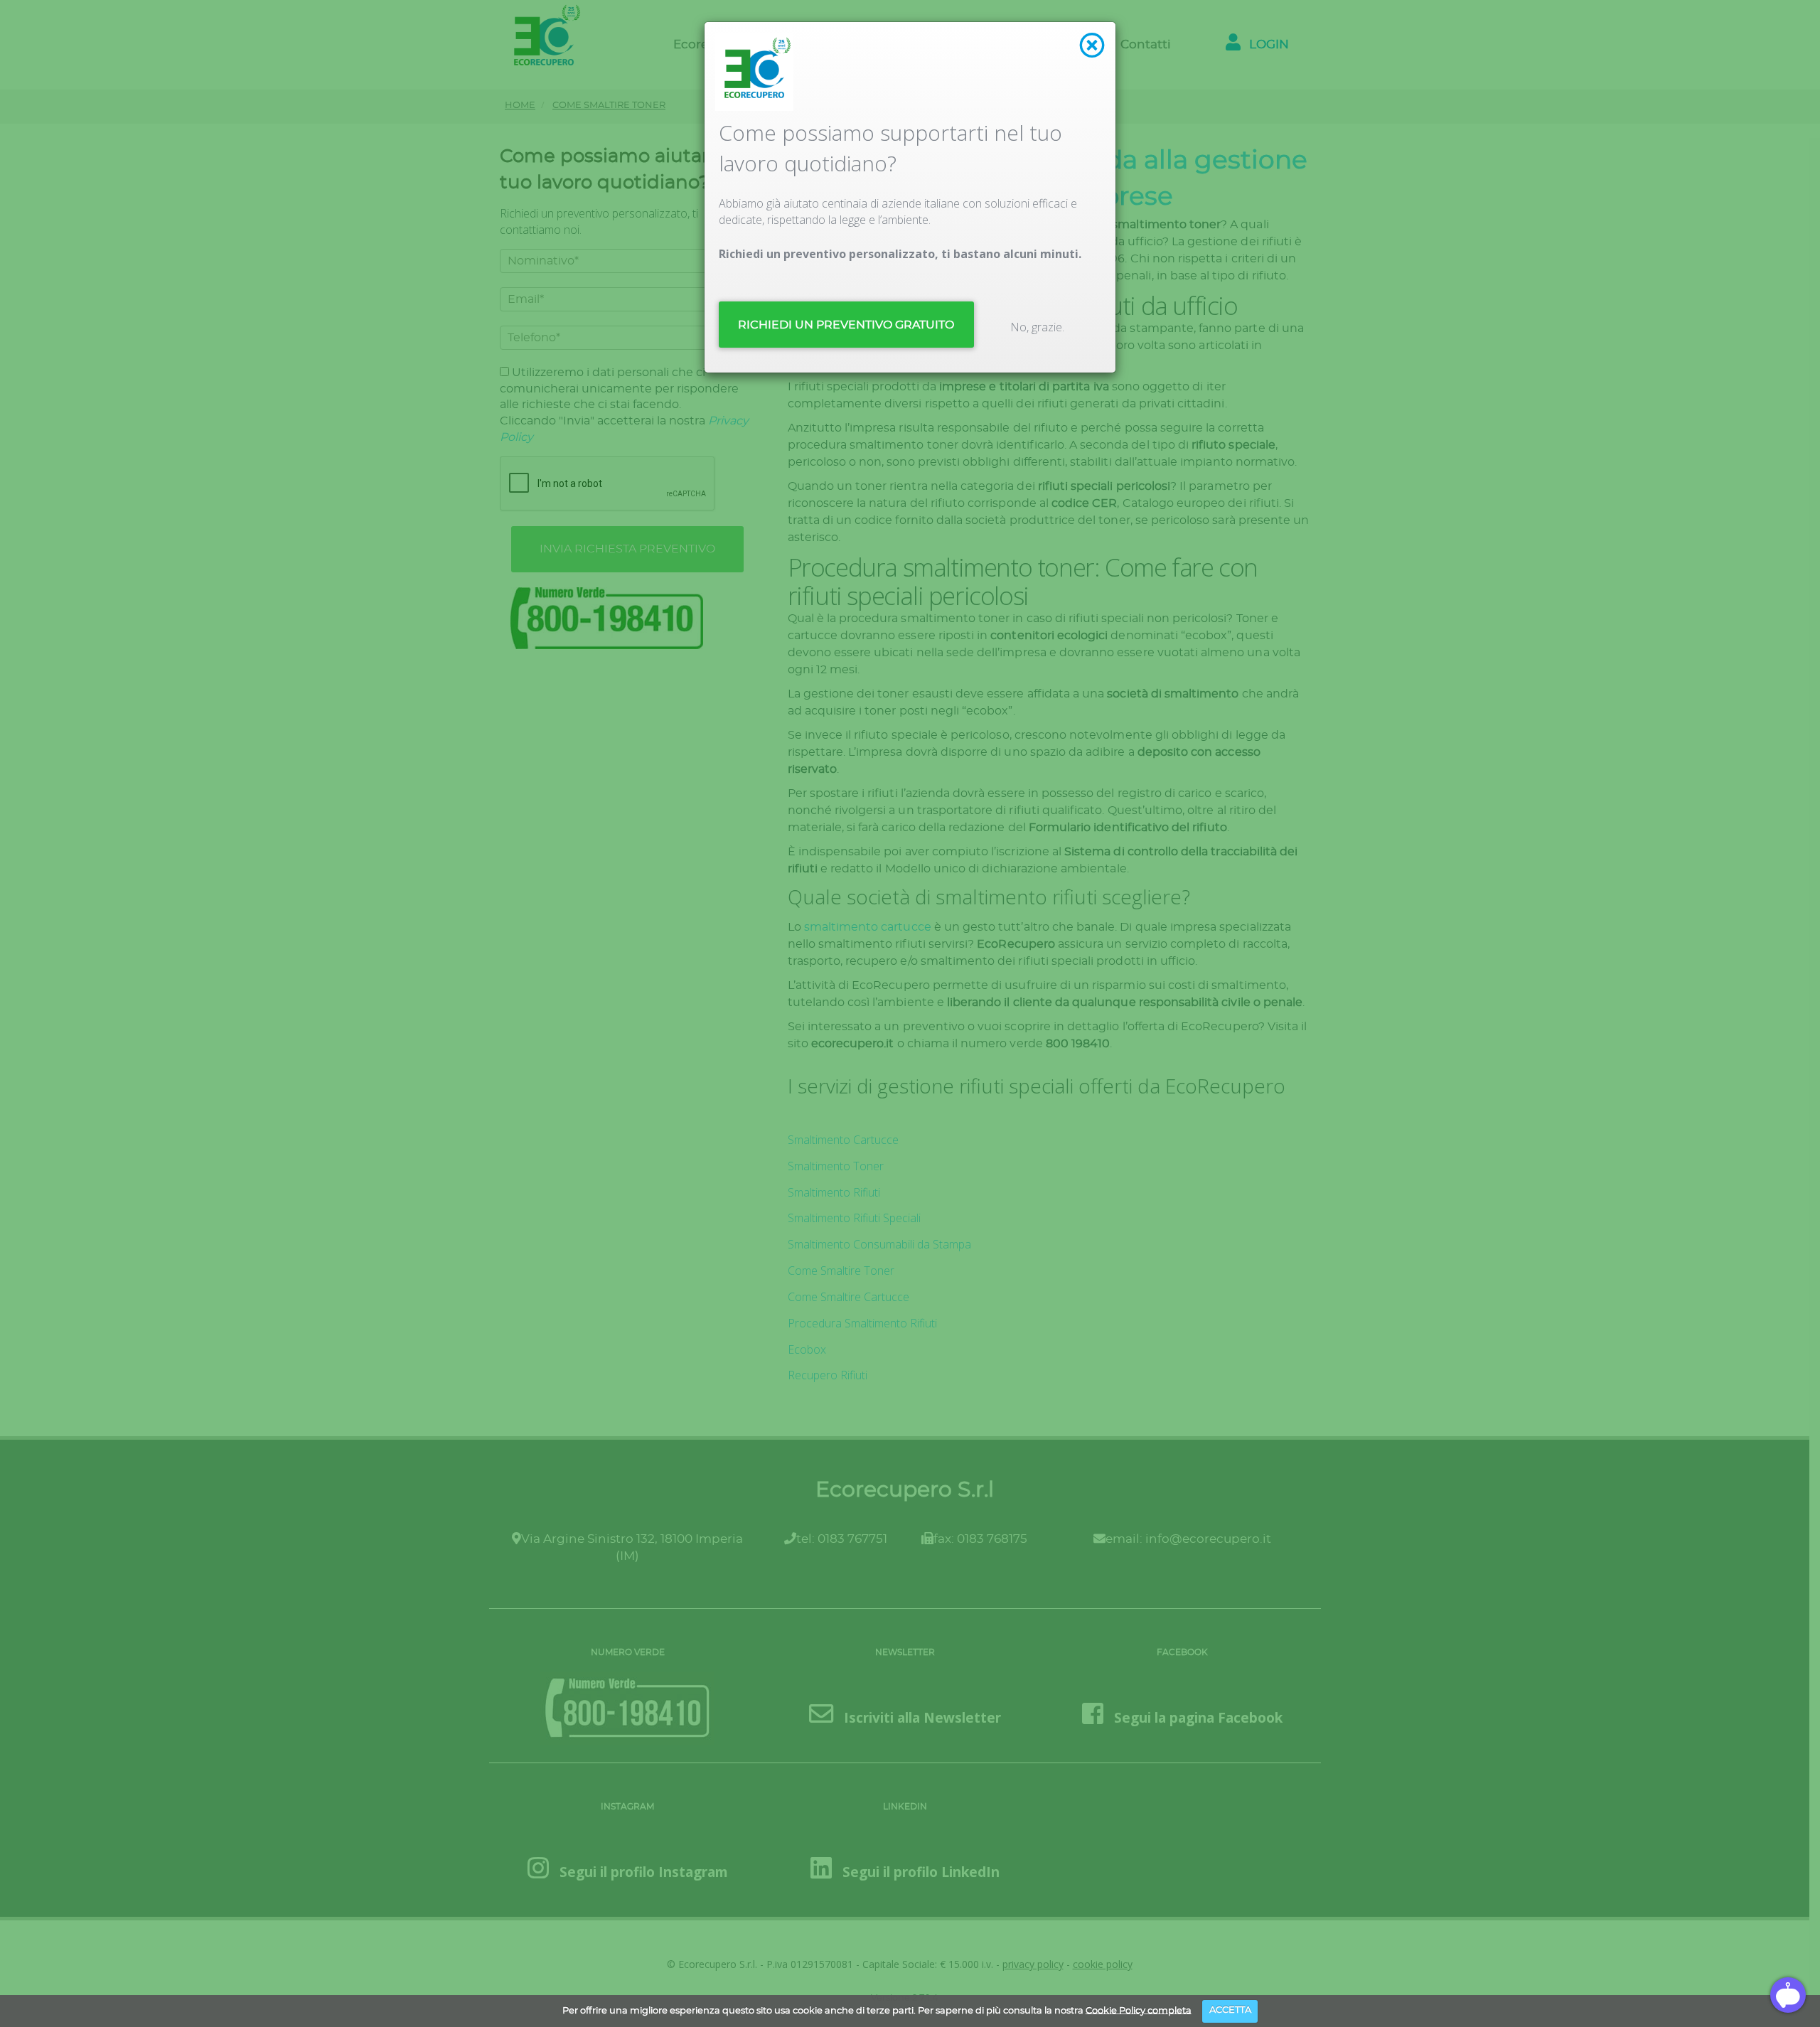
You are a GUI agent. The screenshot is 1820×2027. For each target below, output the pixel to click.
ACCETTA (1230, 2010)
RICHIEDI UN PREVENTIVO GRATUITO (846, 325)
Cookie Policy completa (1139, 2010)
